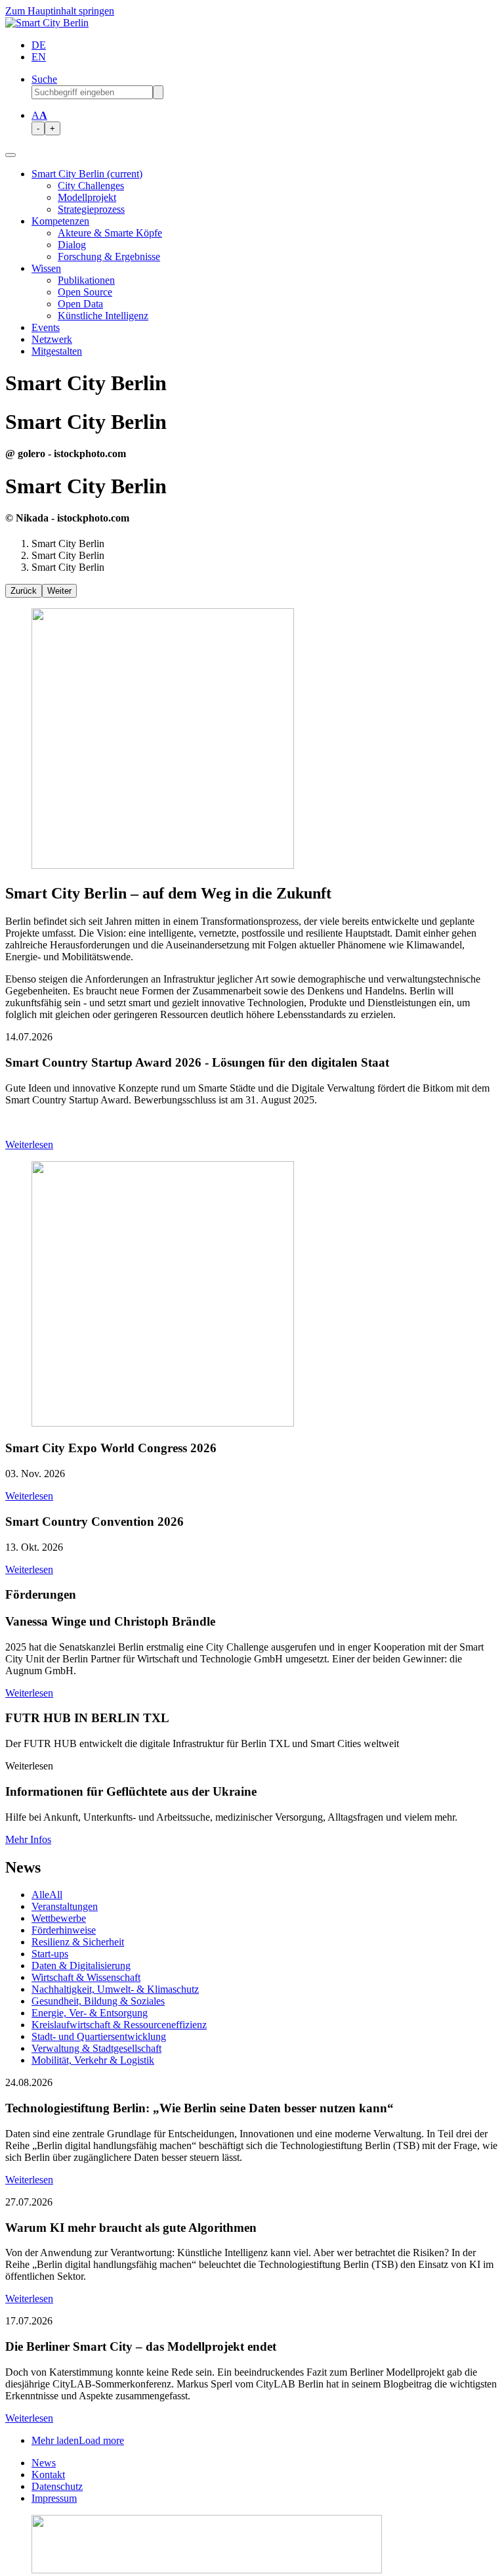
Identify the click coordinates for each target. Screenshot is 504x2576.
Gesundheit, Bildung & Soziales (98, 2001)
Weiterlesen (29, 1144)
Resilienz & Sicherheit (78, 1942)
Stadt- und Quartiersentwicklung (99, 2036)
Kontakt (48, 2475)
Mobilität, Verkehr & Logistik (93, 2060)
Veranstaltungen (65, 1906)
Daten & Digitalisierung (81, 1965)
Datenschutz (57, 2486)
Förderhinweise (64, 1930)
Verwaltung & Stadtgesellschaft (96, 2048)
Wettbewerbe (59, 1918)
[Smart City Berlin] (47, 23)
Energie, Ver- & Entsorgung (90, 2013)
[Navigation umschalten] (10, 155)
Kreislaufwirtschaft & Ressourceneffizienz (119, 2025)
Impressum (54, 2498)
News (44, 2463)
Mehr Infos (28, 1839)
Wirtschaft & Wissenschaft (86, 1977)
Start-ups (50, 1954)
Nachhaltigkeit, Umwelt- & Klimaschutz (115, 1989)
